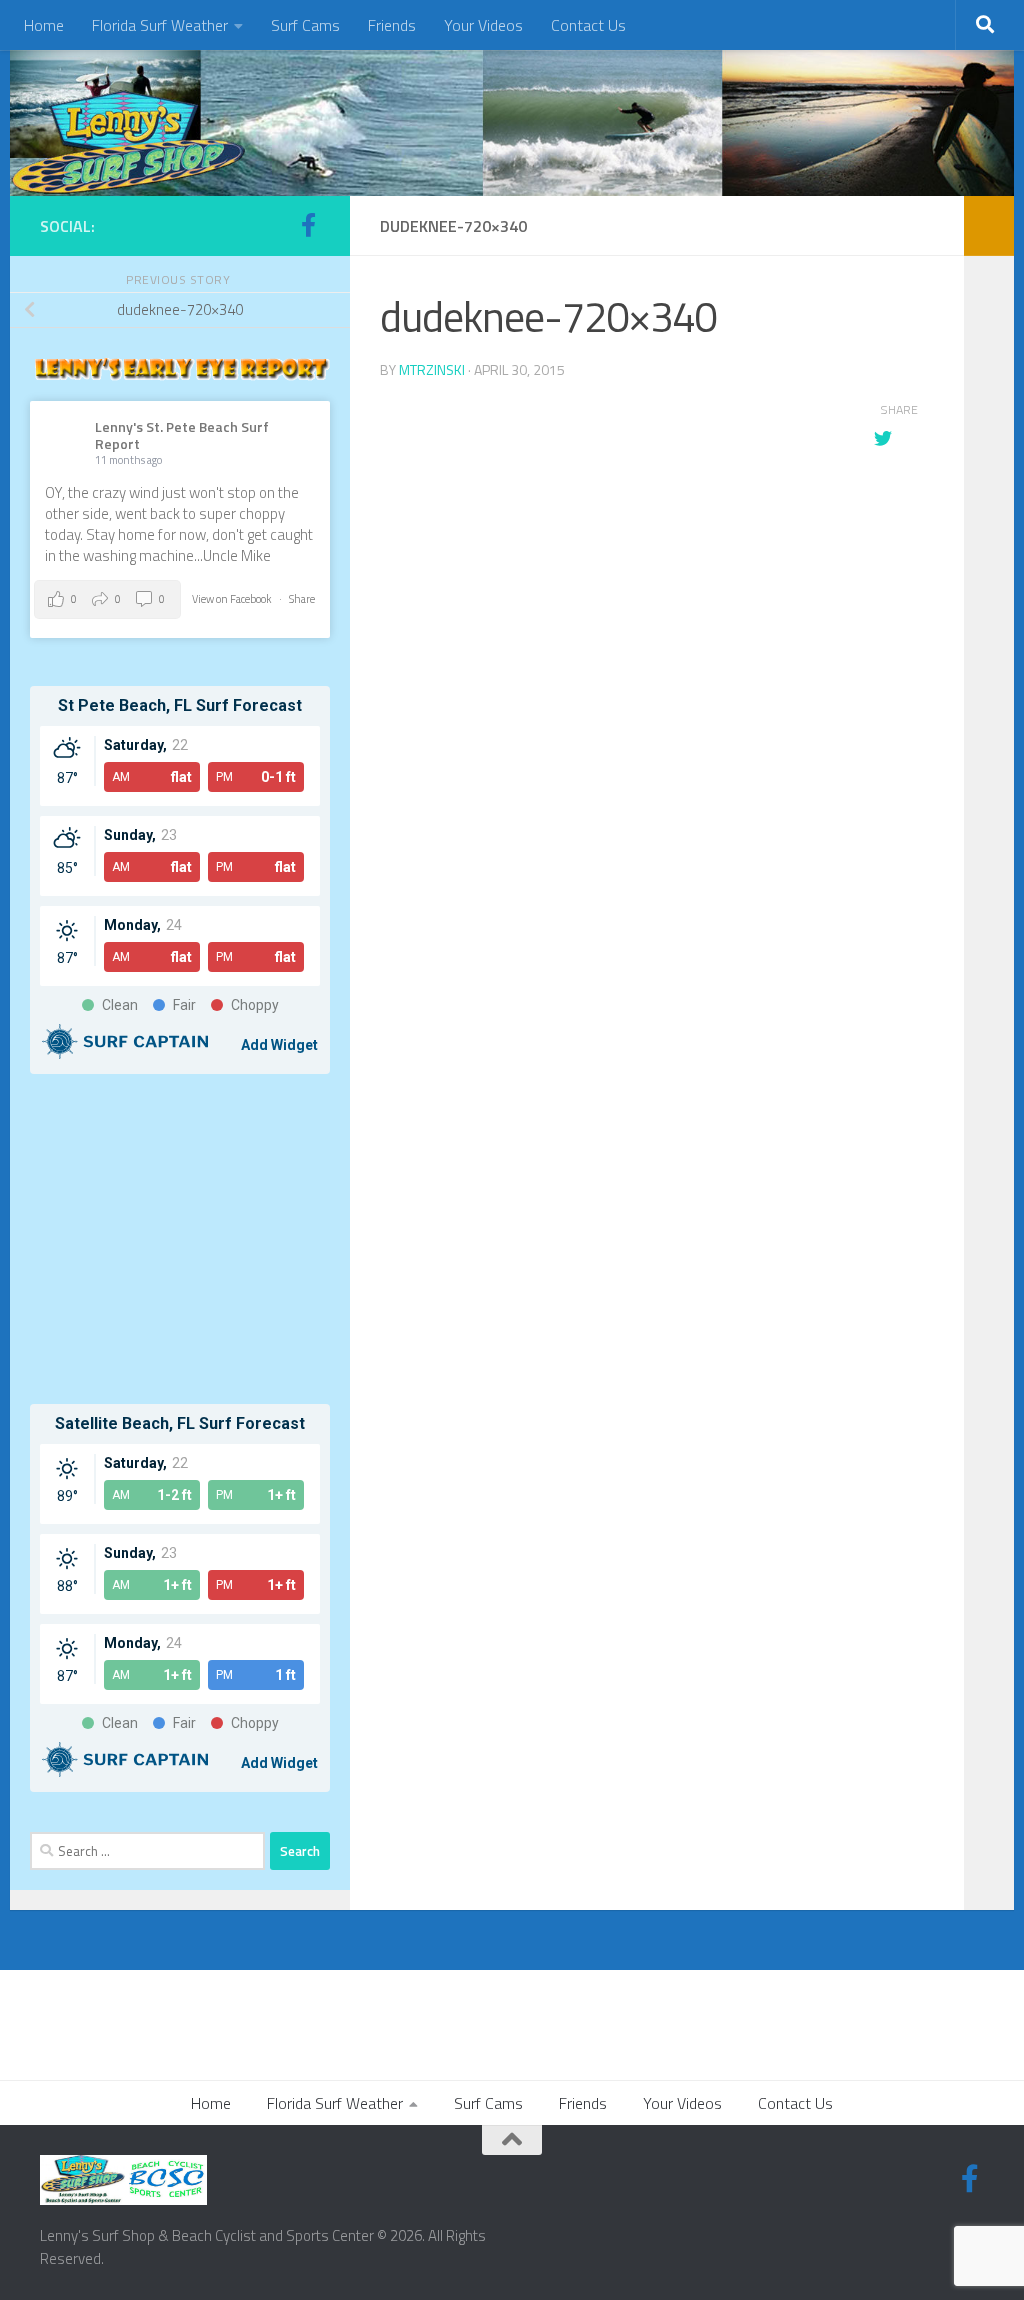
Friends (392, 25)
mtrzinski (432, 369)
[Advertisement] (180, 1239)
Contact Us (588, 25)
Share (302, 599)
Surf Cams (305, 25)
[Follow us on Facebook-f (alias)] (308, 225)
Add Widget (279, 1045)
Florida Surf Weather (160, 25)
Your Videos (483, 25)
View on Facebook (233, 599)
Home (44, 25)
